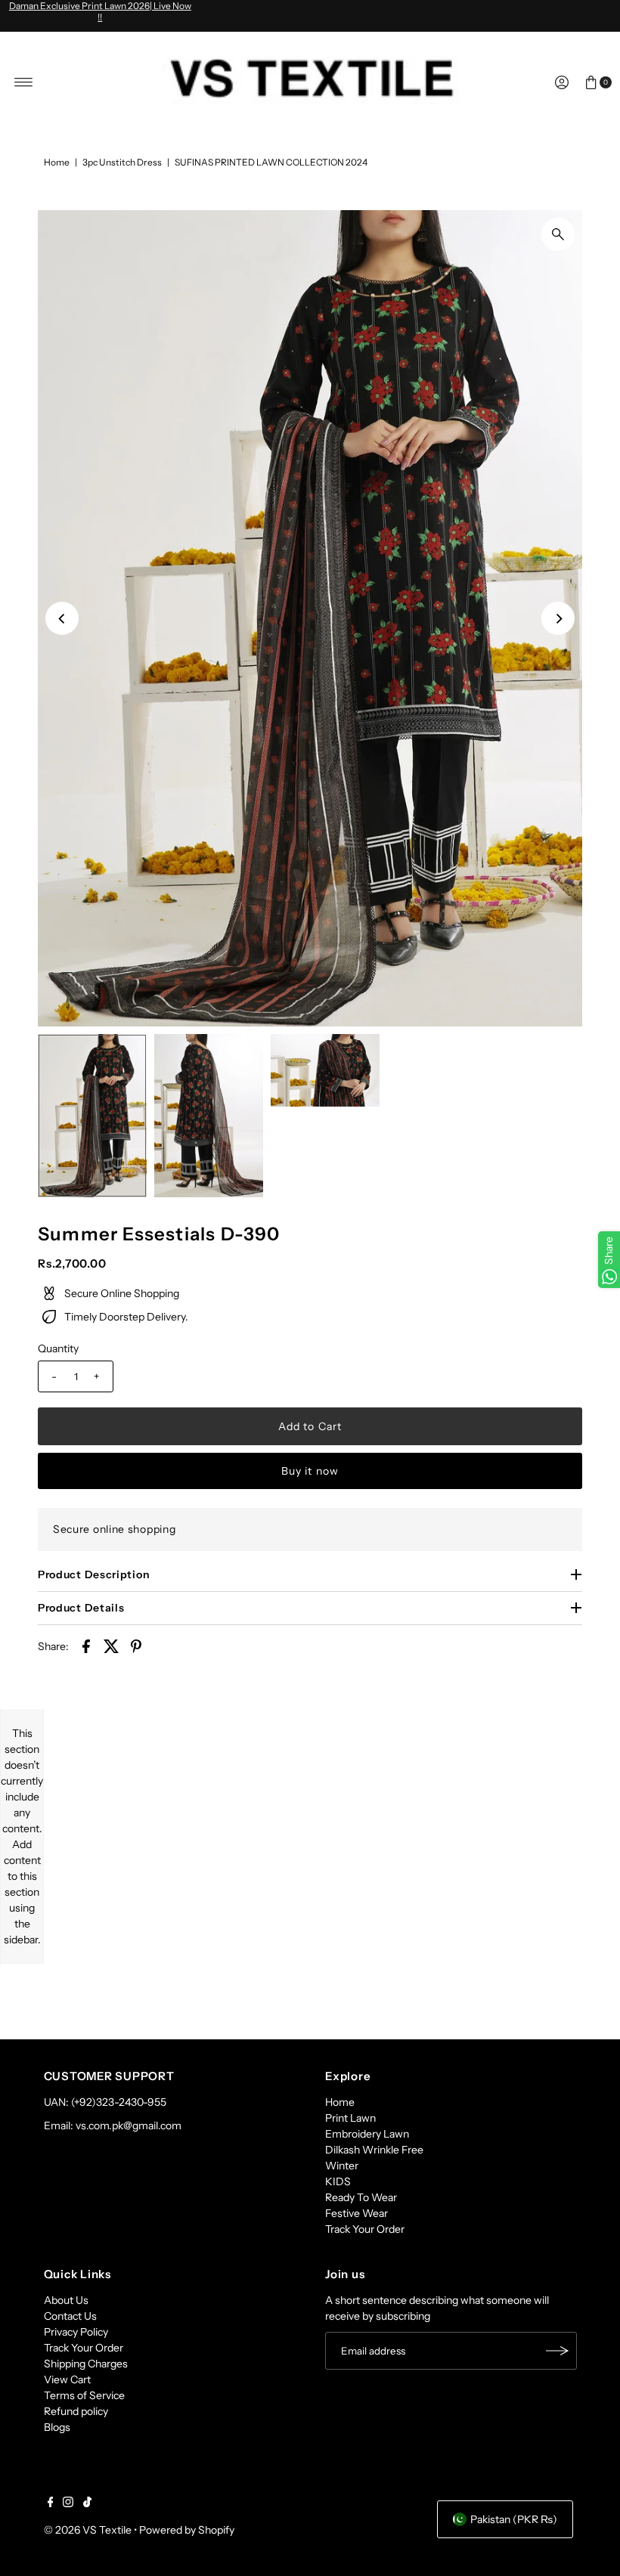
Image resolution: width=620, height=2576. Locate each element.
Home (57, 162)
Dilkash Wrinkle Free (374, 2150)
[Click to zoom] (558, 234)
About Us (66, 2300)
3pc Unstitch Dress (122, 162)
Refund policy (76, 2411)
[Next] (558, 618)
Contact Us (70, 2316)
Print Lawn (350, 2118)
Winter (342, 2166)
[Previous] (62, 618)
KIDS (338, 2181)
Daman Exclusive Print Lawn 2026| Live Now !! (100, 11)
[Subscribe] (558, 2351)
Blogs (57, 2427)
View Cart (67, 2379)
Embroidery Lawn (367, 2134)
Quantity (58, 1348)
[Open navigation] (24, 82)
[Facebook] (51, 2503)
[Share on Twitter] (111, 1646)
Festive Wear (356, 2213)
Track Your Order (365, 2229)
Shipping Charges (86, 2364)
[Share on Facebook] (86, 1646)
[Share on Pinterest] (136, 1646)
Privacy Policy (76, 2332)
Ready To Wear (361, 2197)
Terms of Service (84, 2395)
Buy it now (310, 1471)
